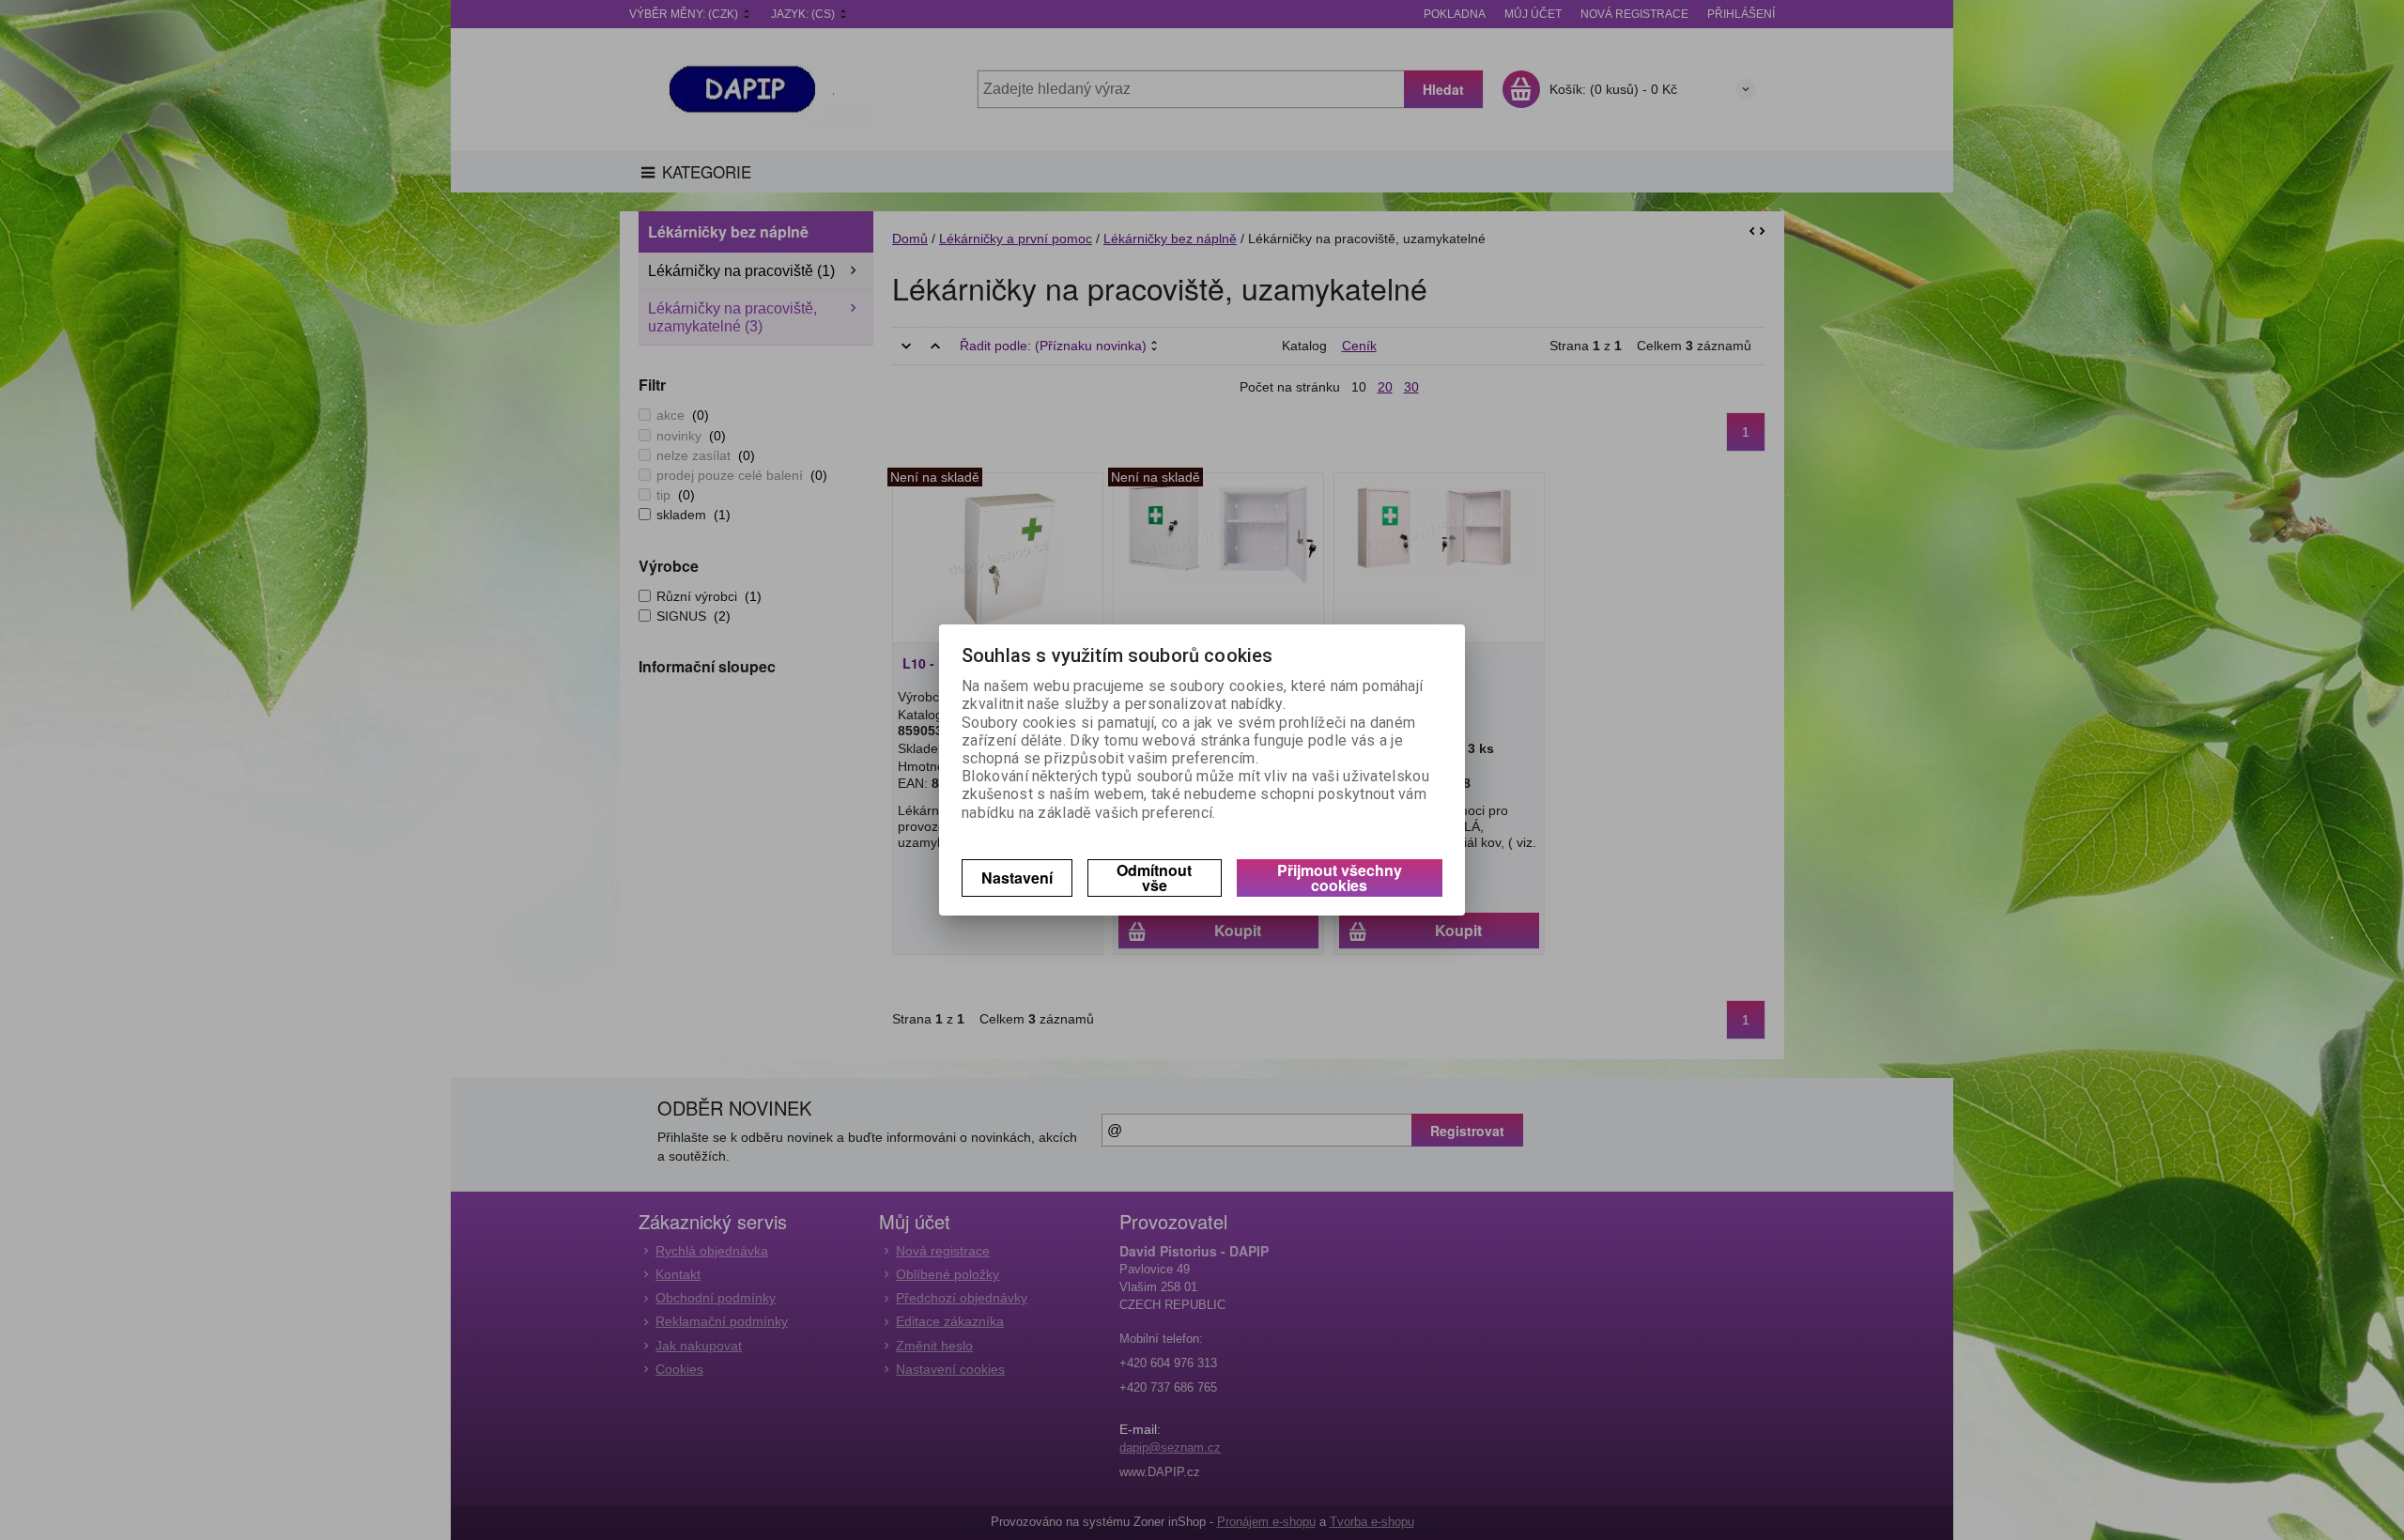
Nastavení (1017, 878)
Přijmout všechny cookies (1340, 878)
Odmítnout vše (1154, 878)
